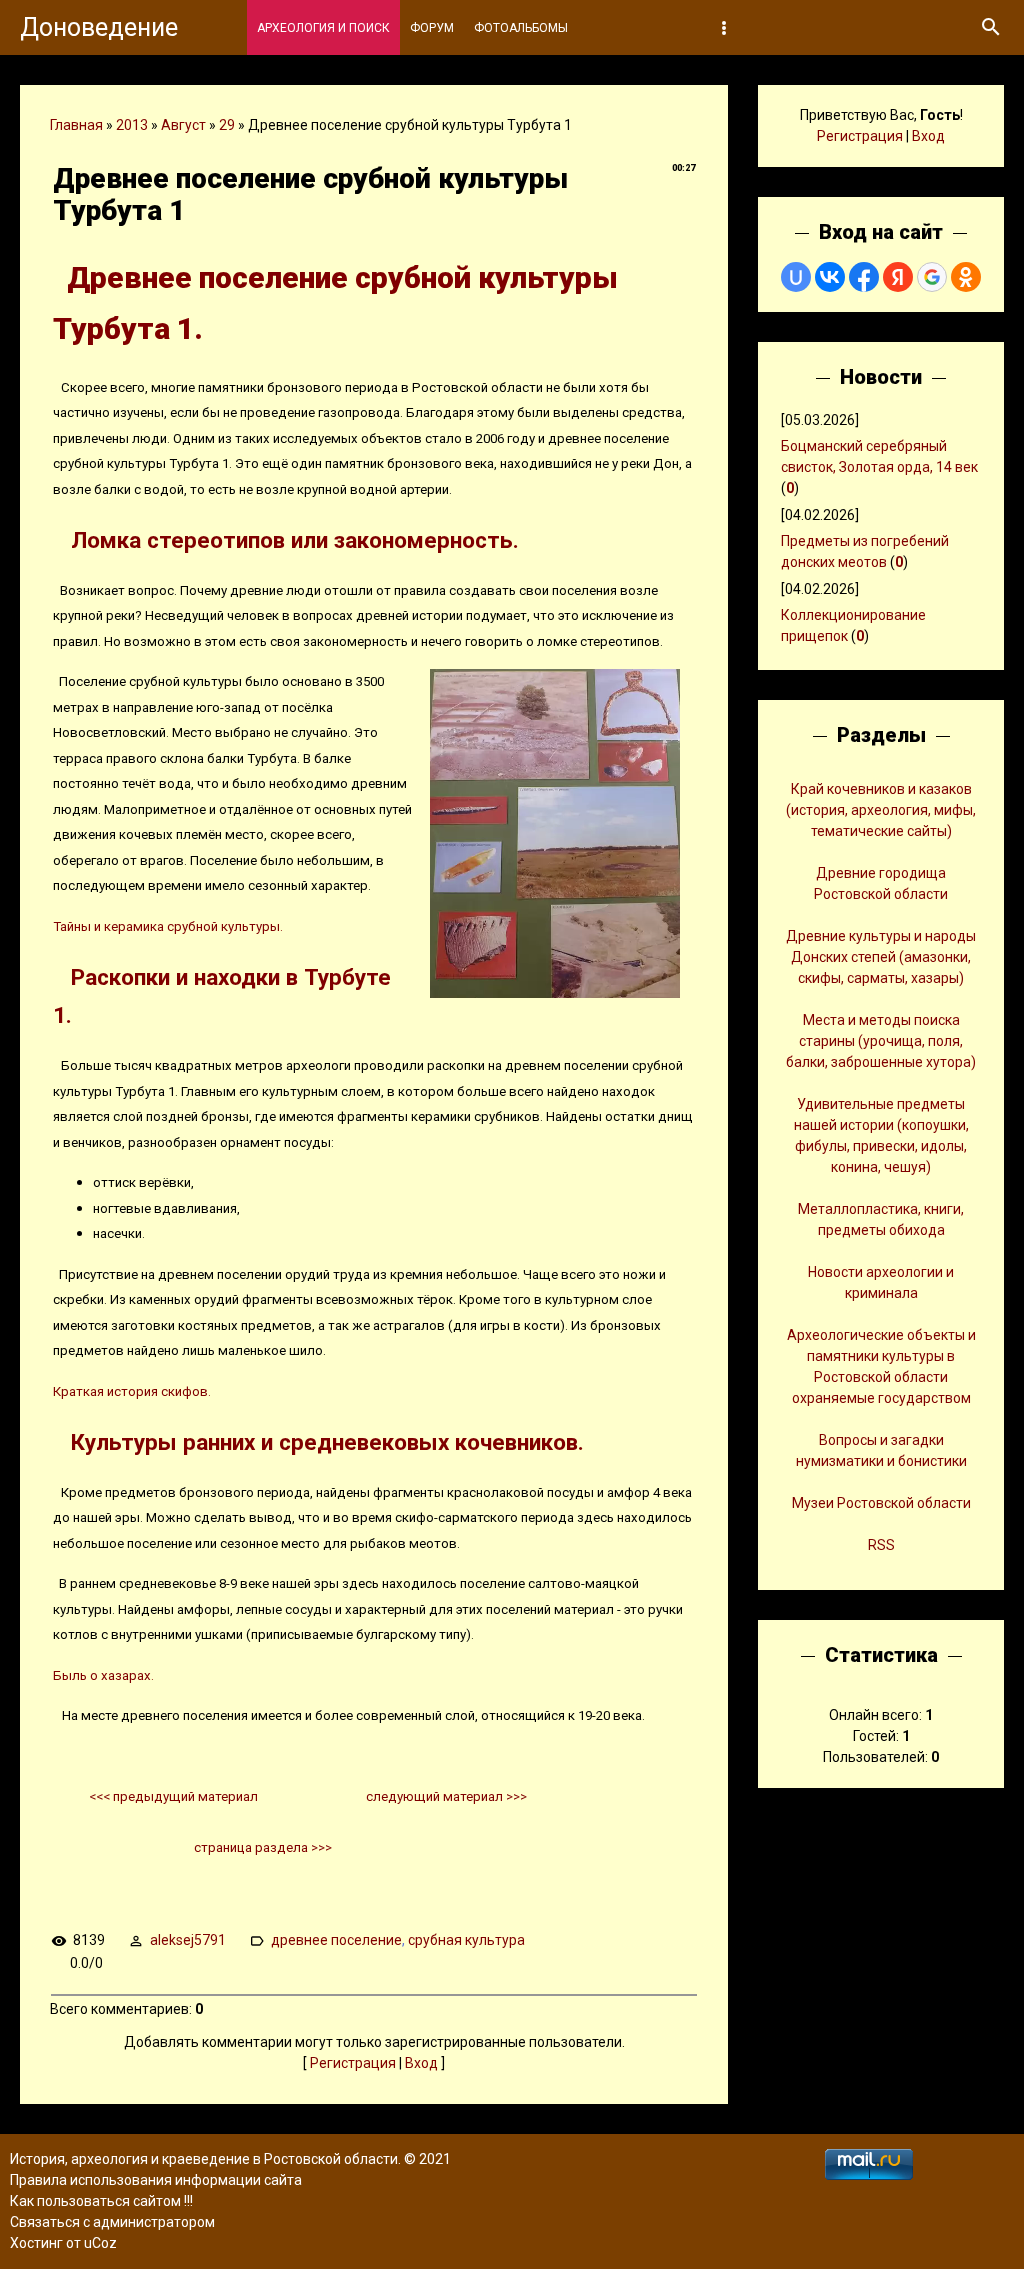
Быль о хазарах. (103, 1675)
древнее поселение (336, 1940)
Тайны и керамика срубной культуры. (168, 926)
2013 (132, 125)
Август (183, 125)
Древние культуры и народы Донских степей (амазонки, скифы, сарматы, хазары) (881, 957)
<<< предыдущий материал (173, 1796)
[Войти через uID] (796, 277)
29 (227, 125)
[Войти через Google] (932, 277)
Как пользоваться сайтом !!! (101, 2201)
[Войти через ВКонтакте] (830, 277)
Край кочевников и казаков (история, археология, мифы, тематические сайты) (881, 810)
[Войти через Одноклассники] (966, 277)
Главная (76, 125)
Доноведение (99, 27)
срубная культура (466, 1940)
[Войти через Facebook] (864, 277)
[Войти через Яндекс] (898, 277)
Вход (421, 2063)
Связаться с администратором (112, 2222)
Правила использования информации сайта (156, 2180)
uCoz (100, 2243)
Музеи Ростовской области (881, 1503)
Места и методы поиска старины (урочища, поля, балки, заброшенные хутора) (881, 1041)
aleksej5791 (188, 1940)
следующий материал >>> (446, 1796)
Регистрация (353, 2063)
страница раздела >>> (263, 1847)
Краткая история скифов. (133, 1391)
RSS (881, 1545)
